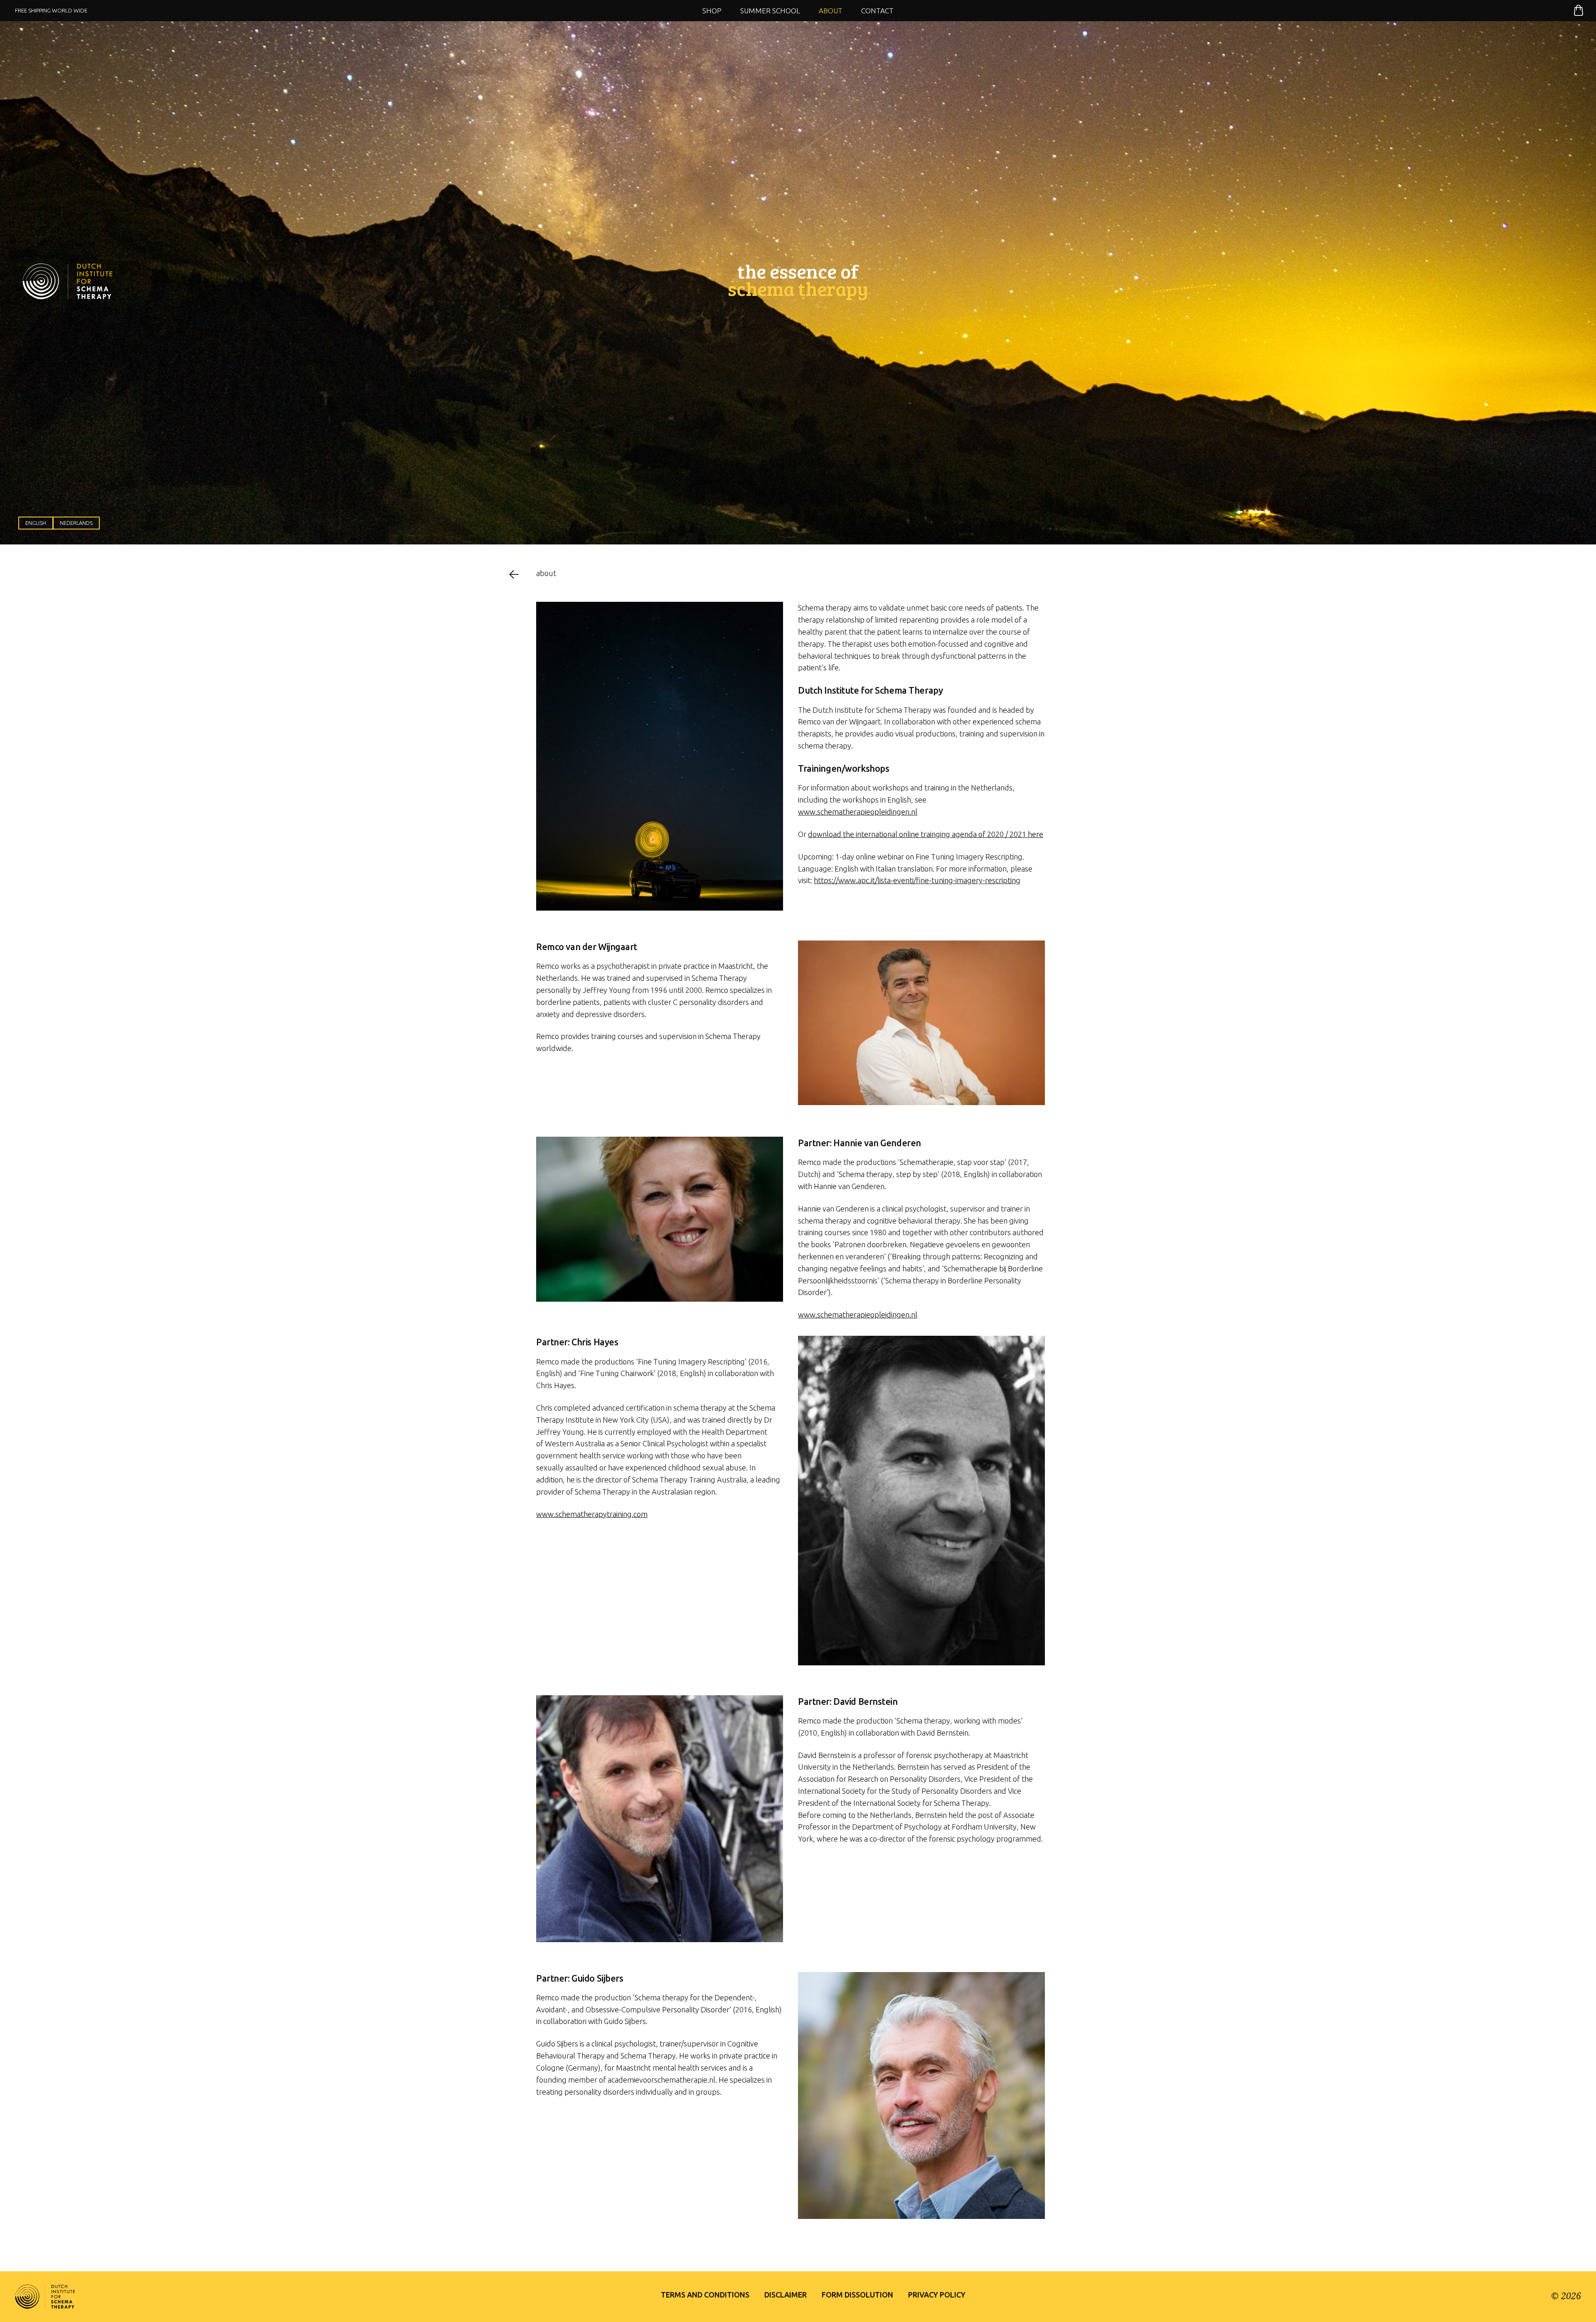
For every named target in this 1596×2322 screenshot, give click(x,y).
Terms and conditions (705, 2295)
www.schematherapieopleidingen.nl (858, 812)
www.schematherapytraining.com (592, 1514)
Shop (712, 11)
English (36, 523)
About (831, 11)
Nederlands (76, 523)
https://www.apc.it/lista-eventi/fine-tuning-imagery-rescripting (917, 880)
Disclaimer (786, 2295)
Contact (877, 11)
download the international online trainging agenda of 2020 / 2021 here (926, 834)
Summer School (770, 11)
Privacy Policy (937, 2295)
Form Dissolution (857, 2295)
